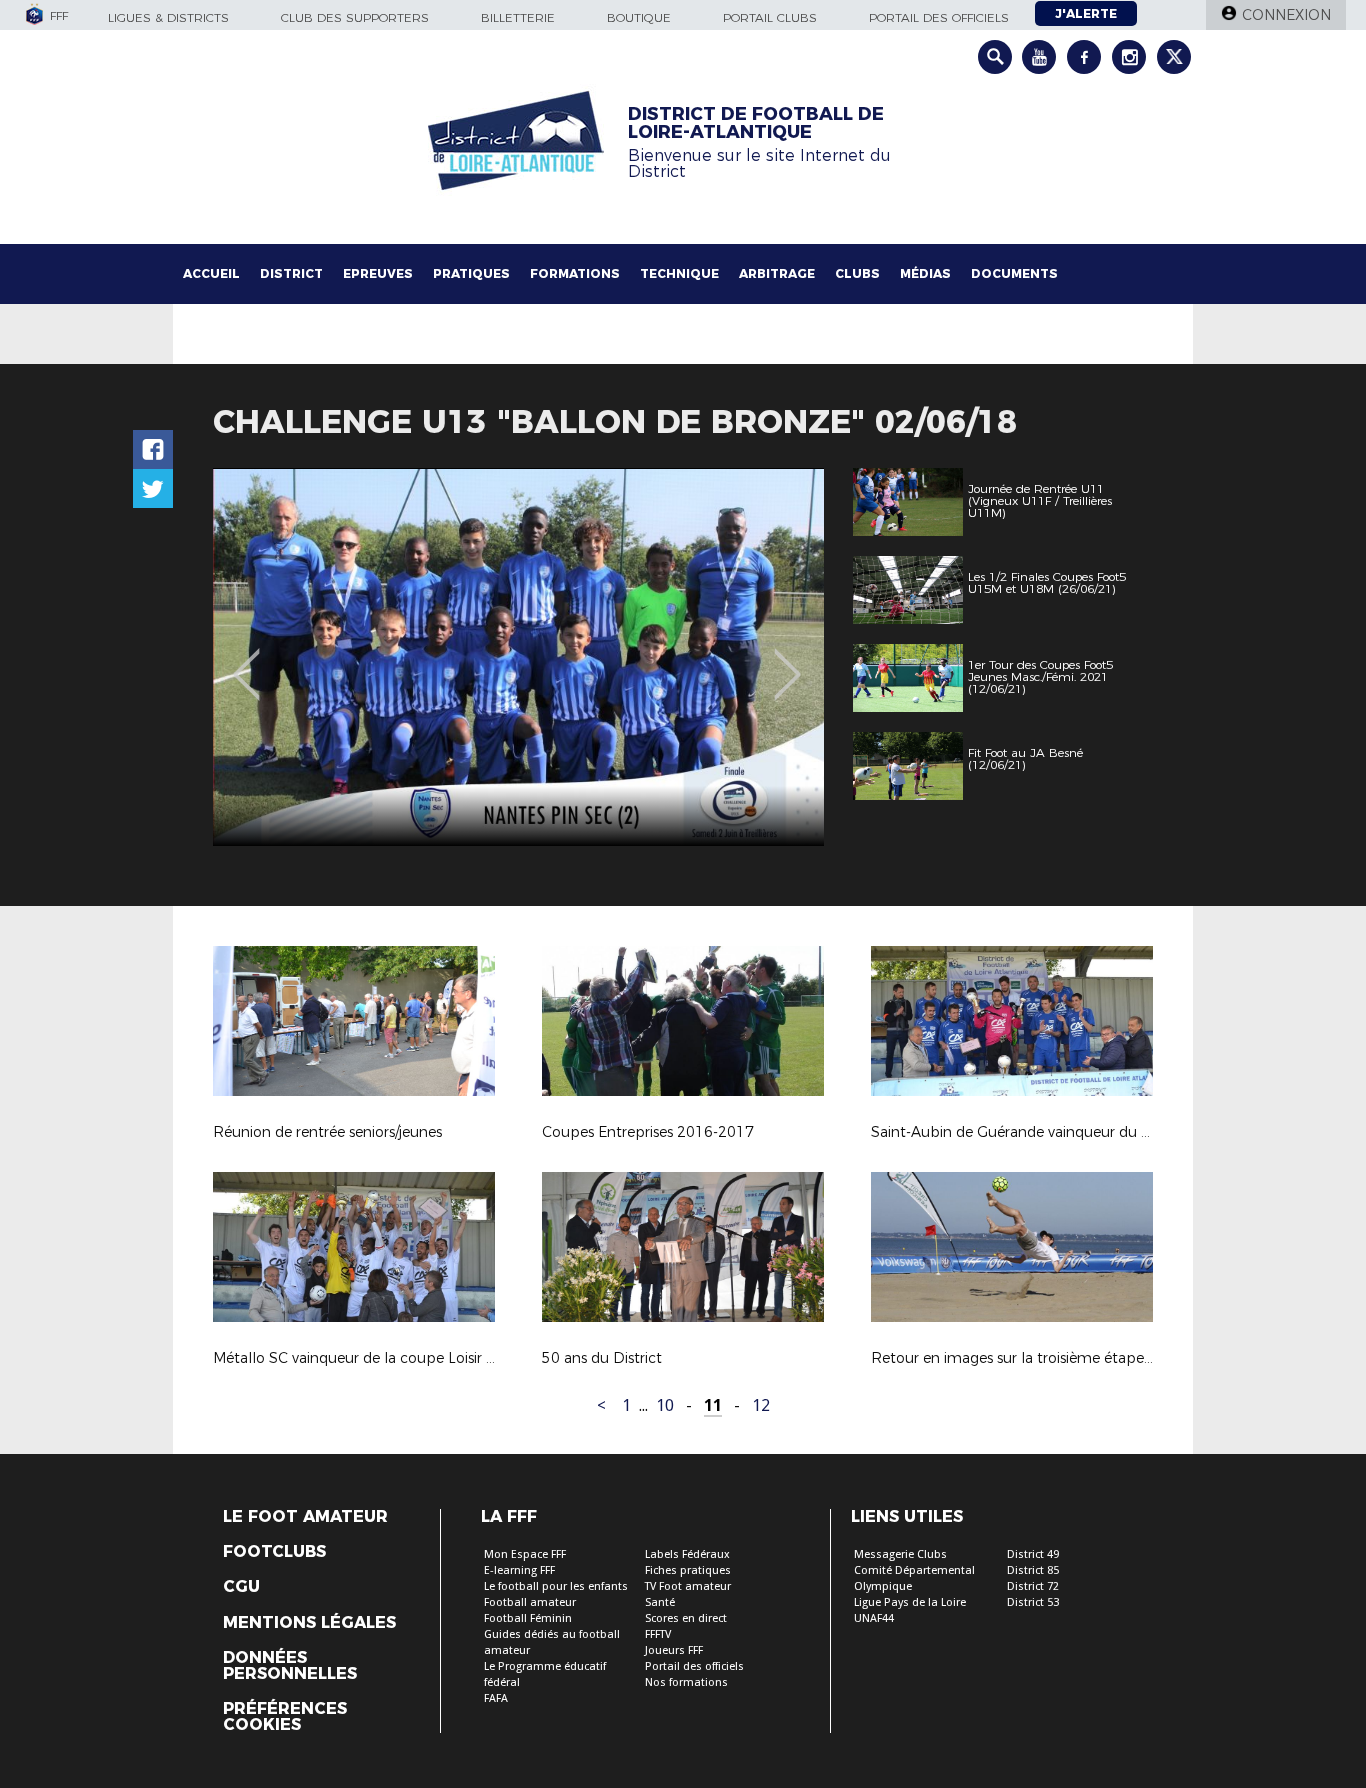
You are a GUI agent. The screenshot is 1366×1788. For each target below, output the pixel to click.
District (291, 273)
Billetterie (518, 17)
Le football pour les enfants (556, 1586)
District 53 (1033, 1602)
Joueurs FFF (674, 1650)
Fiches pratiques (688, 1570)
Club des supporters (355, 17)
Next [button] (787, 660)
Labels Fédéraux (687, 1554)
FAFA (496, 1698)
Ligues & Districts (168, 17)
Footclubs (274, 1552)
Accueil (211, 273)
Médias (925, 273)
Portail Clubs (770, 17)
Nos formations (686, 1682)
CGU (241, 1587)
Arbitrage (777, 273)
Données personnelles (290, 1666)
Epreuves (378, 273)
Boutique (639, 17)
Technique (679, 273)
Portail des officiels (939, 17)
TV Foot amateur (688, 1586)
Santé (660, 1602)
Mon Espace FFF (525, 1554)
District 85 (1033, 1570)
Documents (1014, 273)
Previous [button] (246, 660)
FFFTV (658, 1634)
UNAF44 (874, 1618)
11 (713, 1405)
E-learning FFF (519, 1570)
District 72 (1033, 1586)
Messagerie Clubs (900, 1554)
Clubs (857, 273)
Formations (575, 273)
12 (761, 1405)
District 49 (1033, 1554)
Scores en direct (686, 1618)
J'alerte (1086, 13)
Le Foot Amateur (305, 1517)
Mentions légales (309, 1623)
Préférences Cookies (285, 1717)
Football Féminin (528, 1618)
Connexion (1286, 15)
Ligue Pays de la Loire (910, 1602)
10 (665, 1405)
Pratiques (471, 273)
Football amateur (530, 1602)
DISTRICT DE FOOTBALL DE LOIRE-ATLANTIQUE (756, 123)
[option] (518, 657)
